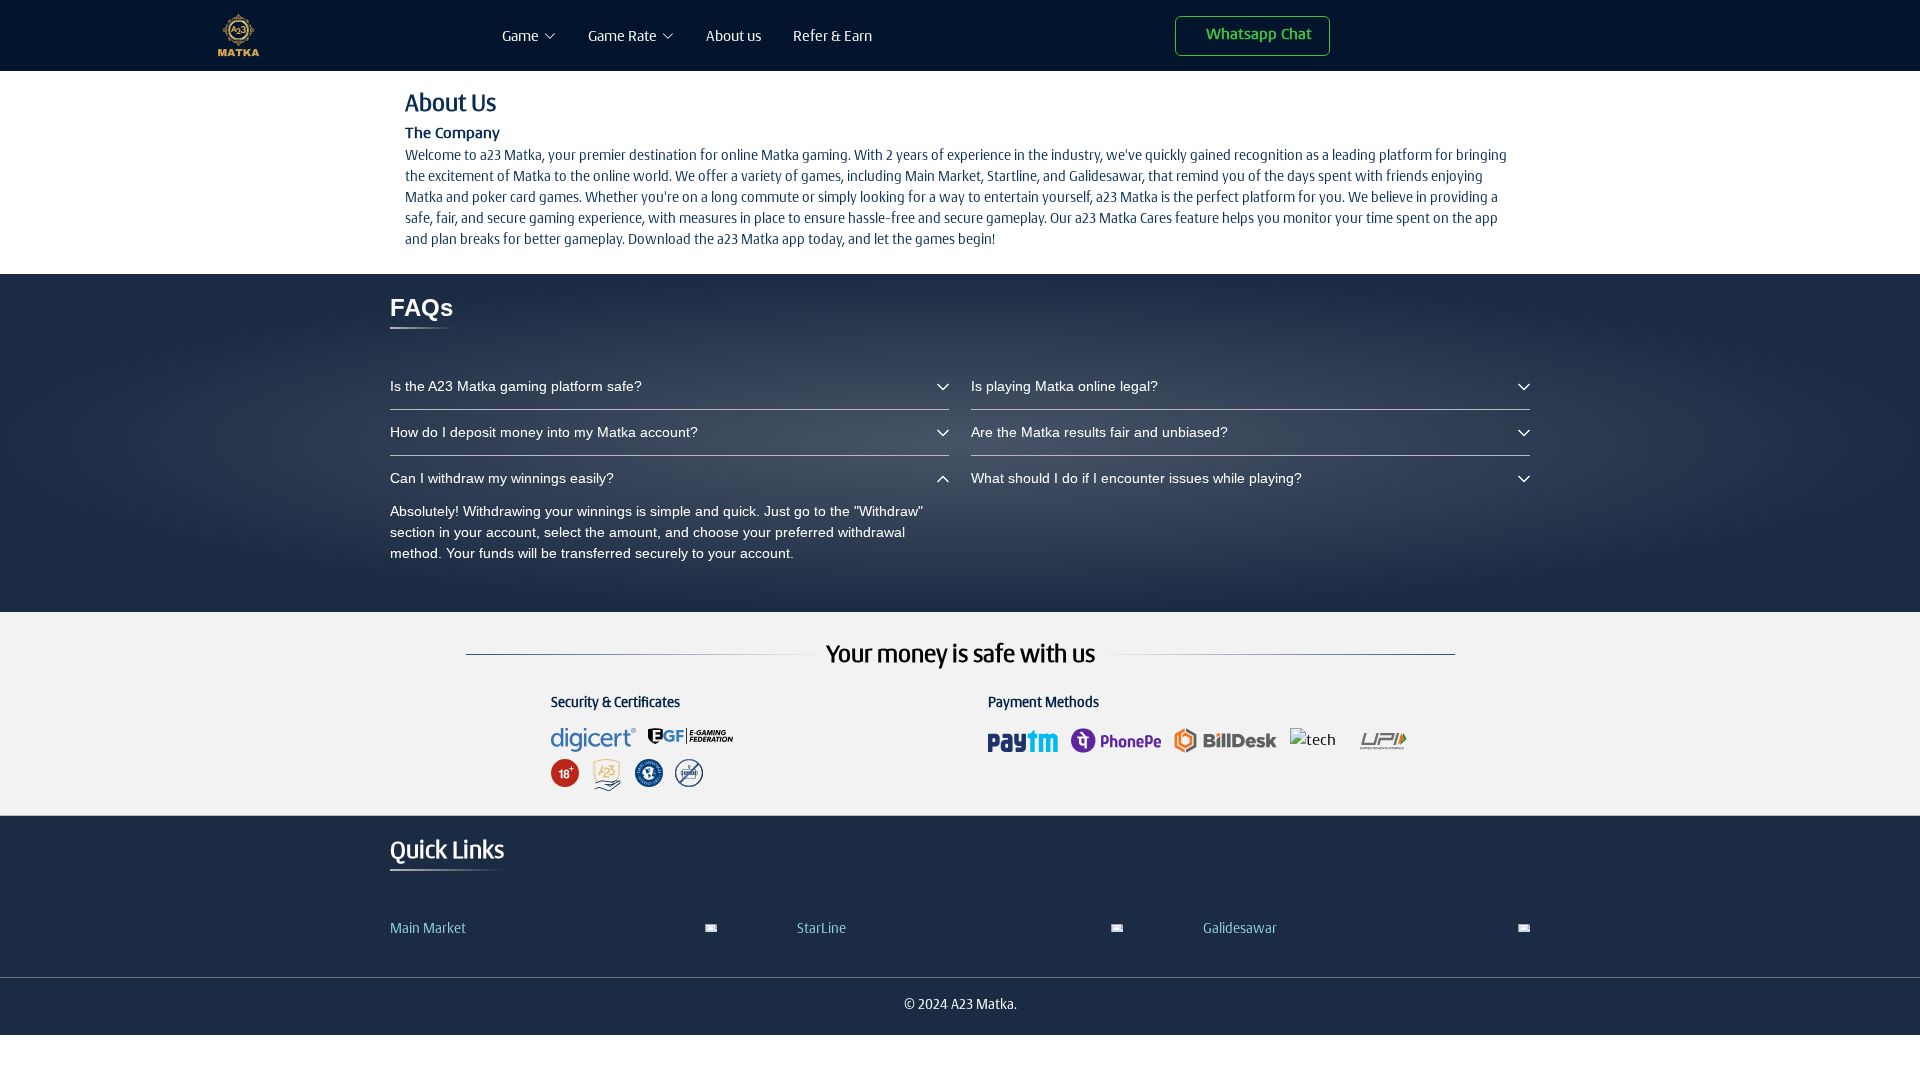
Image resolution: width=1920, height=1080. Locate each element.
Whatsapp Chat (1259, 33)
